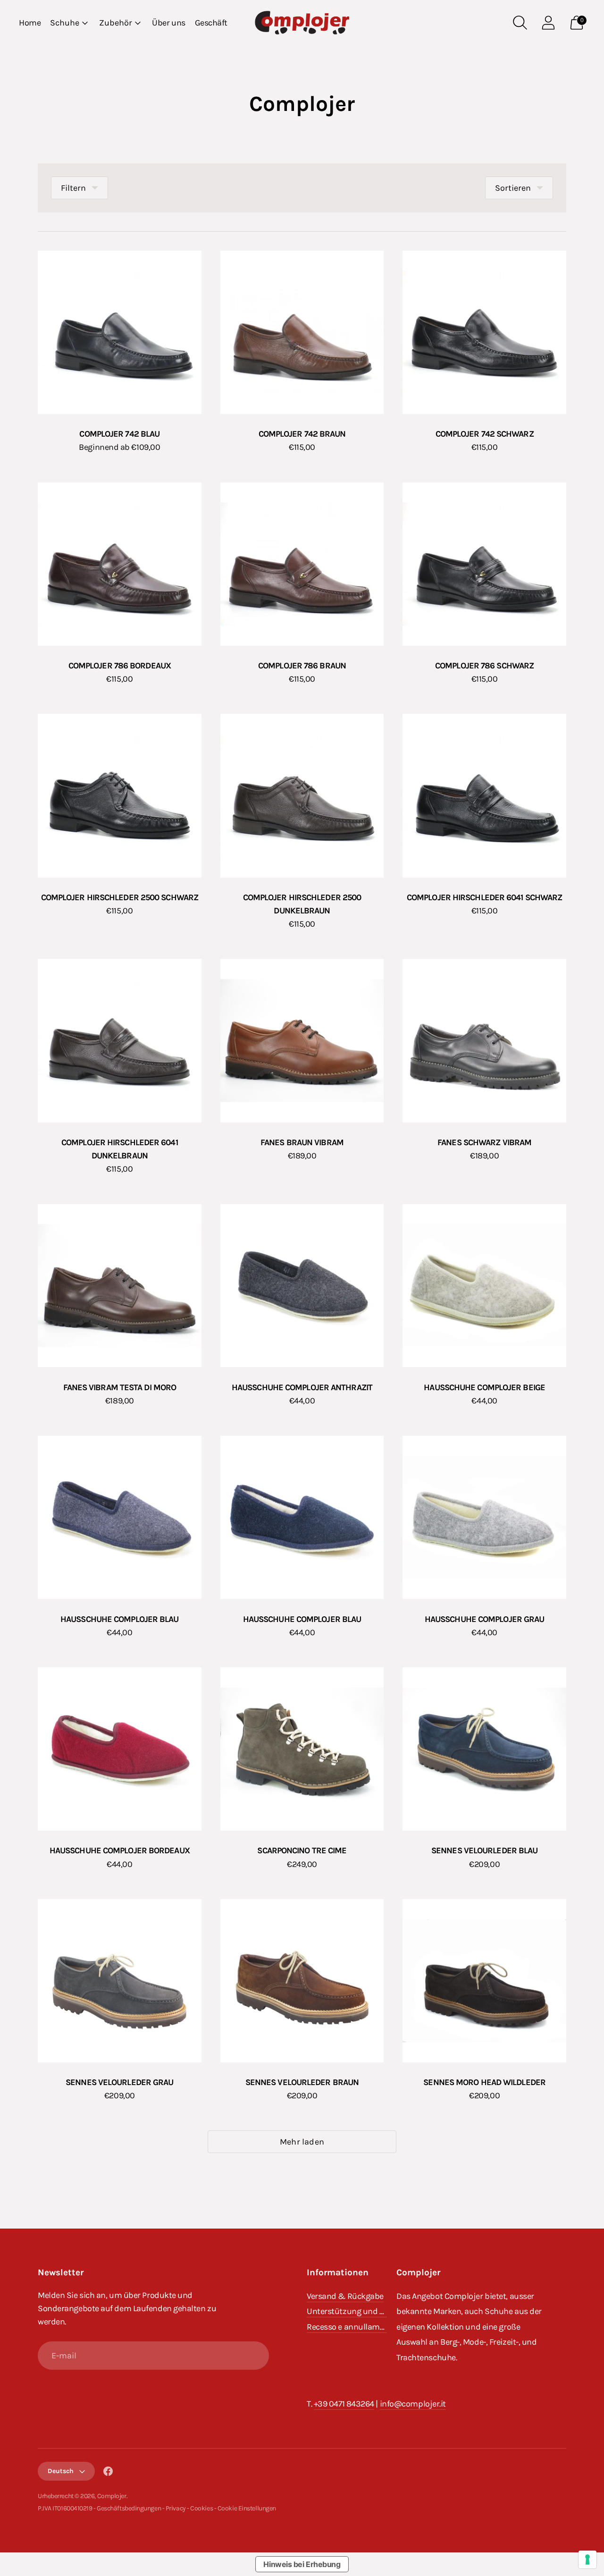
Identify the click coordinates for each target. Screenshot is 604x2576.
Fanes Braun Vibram (302, 1142)
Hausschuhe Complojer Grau (485, 1619)
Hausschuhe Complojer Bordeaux (120, 1850)
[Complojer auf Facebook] (108, 2473)
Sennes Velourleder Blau (484, 1850)
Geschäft (211, 23)
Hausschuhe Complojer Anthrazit (302, 1387)
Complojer (112, 2496)
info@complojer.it (413, 2404)
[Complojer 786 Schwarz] (484, 564)
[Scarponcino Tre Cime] (302, 1749)
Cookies (201, 2508)
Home (30, 23)
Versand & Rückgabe (345, 2296)
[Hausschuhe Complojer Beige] (484, 1286)
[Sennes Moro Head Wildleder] (484, 1981)
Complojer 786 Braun (302, 666)
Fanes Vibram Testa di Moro (120, 1387)
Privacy (176, 2508)
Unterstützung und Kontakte (360, 2311)
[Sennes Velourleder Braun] (302, 1981)
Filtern (73, 188)
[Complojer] (302, 23)
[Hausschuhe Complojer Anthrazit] (302, 1286)
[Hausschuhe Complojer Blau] (120, 1517)
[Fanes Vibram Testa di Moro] (120, 1286)
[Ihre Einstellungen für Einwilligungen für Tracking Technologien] (587, 2559)
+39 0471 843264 (344, 2404)
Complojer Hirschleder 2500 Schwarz (120, 897)
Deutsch (61, 2471)
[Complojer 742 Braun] (302, 333)
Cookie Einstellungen (247, 2508)
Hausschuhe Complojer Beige (484, 1387)
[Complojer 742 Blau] (120, 333)
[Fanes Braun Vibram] (302, 1041)
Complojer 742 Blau (119, 434)
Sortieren (513, 188)
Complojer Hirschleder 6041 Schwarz (484, 897)
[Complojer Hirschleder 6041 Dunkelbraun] (120, 1041)
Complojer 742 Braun (302, 434)
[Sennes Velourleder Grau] (120, 1981)
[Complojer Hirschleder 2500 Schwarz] (120, 796)
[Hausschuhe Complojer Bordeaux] (120, 1749)
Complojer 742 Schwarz (485, 434)
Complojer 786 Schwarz (484, 666)
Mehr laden (302, 2142)
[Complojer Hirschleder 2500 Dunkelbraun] (302, 796)
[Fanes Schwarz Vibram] (484, 1041)
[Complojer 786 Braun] (302, 564)
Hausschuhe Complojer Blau (120, 1619)
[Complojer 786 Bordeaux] (120, 564)
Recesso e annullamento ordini (363, 2327)
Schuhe (65, 23)
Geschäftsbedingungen (129, 2508)
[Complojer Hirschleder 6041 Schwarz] (484, 796)
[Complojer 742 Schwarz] (484, 333)
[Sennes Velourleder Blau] (484, 1749)
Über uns (168, 23)
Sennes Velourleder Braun (302, 2082)
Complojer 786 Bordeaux (120, 666)
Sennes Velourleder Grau (119, 2082)
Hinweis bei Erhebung (302, 2564)
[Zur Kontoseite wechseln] (548, 23)
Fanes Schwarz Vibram (484, 1142)
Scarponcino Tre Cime (302, 1850)
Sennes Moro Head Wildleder (484, 2082)
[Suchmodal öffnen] (520, 23)
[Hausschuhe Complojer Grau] (484, 1517)
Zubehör (116, 23)
